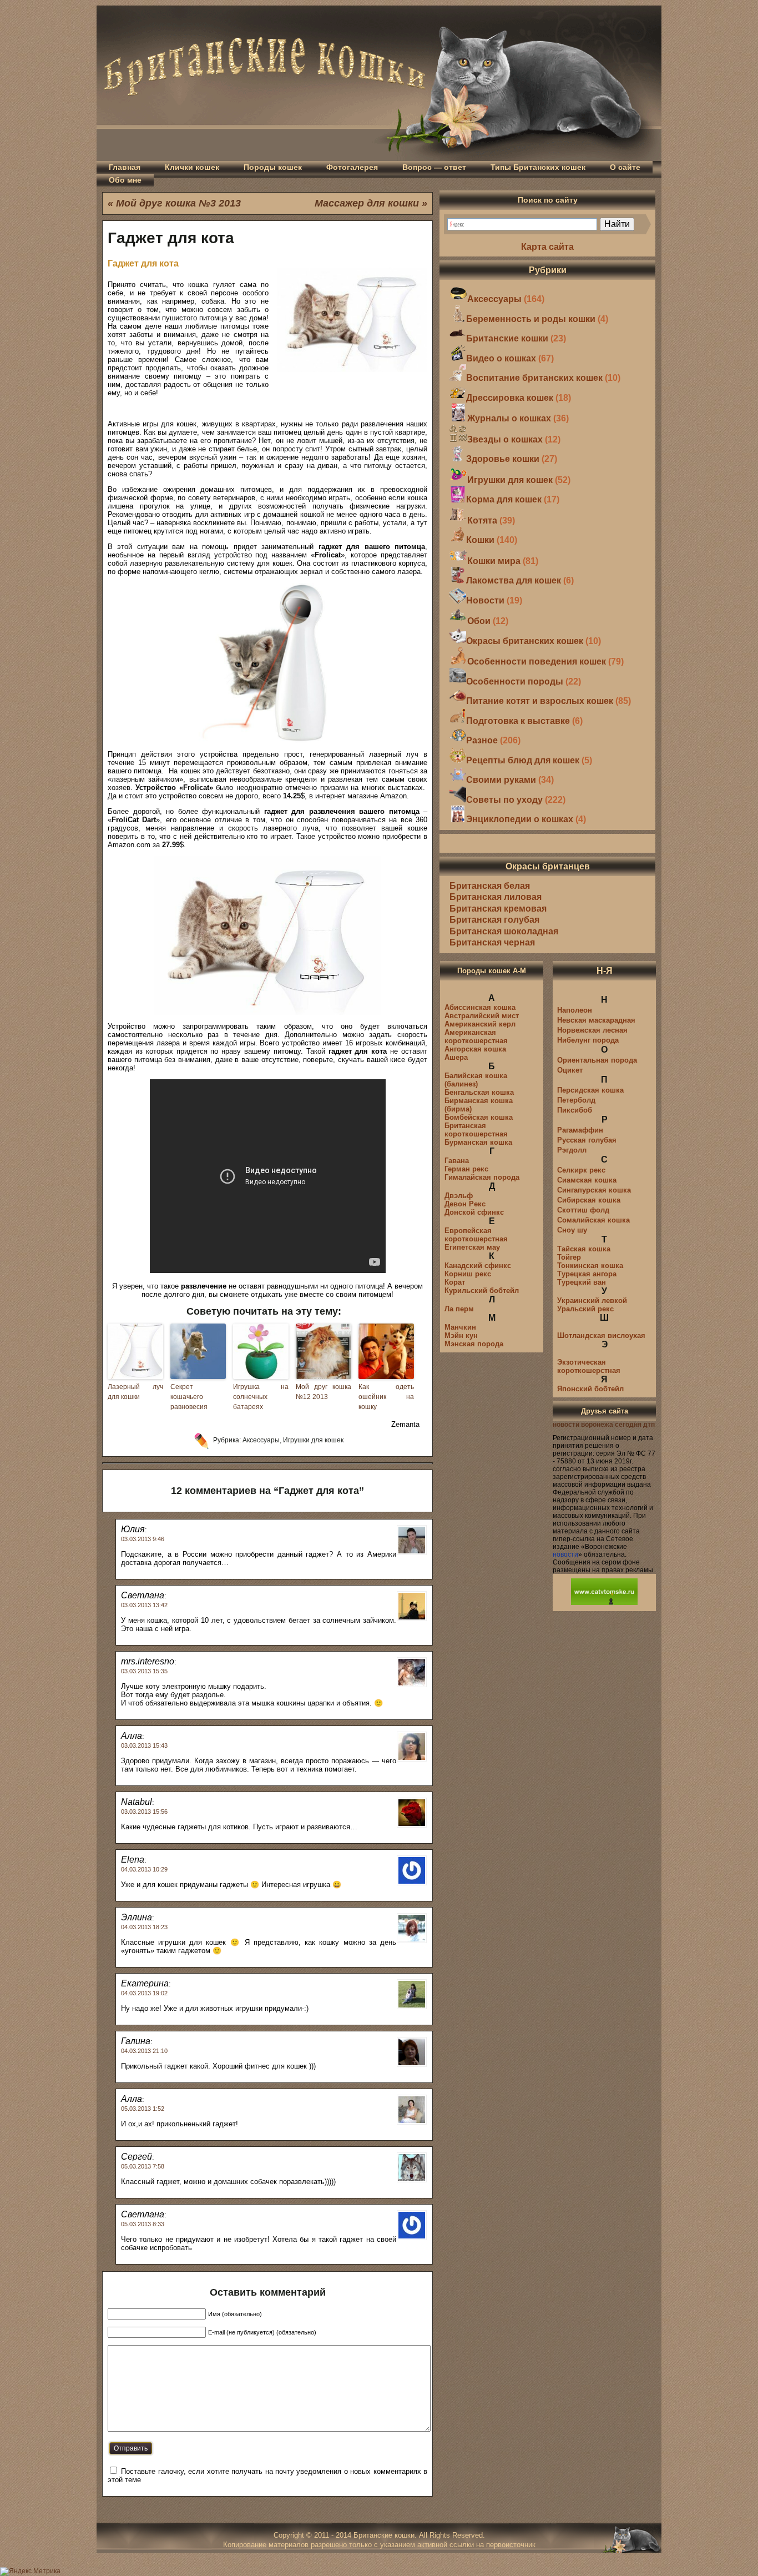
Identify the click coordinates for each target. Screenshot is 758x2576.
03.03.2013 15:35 (144, 1671)
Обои (479, 621)
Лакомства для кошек (514, 580)
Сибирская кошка (589, 1200)
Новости (485, 600)
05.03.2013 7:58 (143, 2166)
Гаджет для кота (171, 238)
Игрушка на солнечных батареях (261, 1397)
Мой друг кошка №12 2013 (324, 1392)
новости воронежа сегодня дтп (604, 1425)
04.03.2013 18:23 (144, 1927)
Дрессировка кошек (510, 398)
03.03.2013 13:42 (144, 1605)
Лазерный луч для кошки (135, 1392)
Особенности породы (515, 681)
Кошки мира (494, 561)
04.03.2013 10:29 (144, 1869)
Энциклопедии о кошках (520, 819)
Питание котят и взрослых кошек (540, 701)
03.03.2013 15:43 (144, 1745)
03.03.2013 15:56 (144, 1812)
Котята (482, 520)
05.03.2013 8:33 (143, 2224)
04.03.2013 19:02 (144, 1993)
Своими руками (501, 780)
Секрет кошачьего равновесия (189, 1397)
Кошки (480, 540)
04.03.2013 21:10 (144, 2051)
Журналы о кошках (509, 418)
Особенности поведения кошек (537, 661)
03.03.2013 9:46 (143, 1539)
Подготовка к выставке (518, 721)
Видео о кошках (501, 358)
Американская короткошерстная (476, 1037)
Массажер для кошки (367, 203)
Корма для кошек (504, 499)
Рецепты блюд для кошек (523, 760)
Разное (482, 740)
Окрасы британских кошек (525, 641)
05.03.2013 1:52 (143, 2109)
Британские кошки (507, 338)
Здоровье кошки (503, 459)
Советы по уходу (504, 800)
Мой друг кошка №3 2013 (178, 203)
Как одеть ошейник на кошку (386, 1397)
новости (565, 1554)
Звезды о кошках (505, 439)
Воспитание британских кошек (534, 378)
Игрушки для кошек (313, 1440)
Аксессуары (261, 1440)
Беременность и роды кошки (531, 319)
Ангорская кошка (475, 1049)
